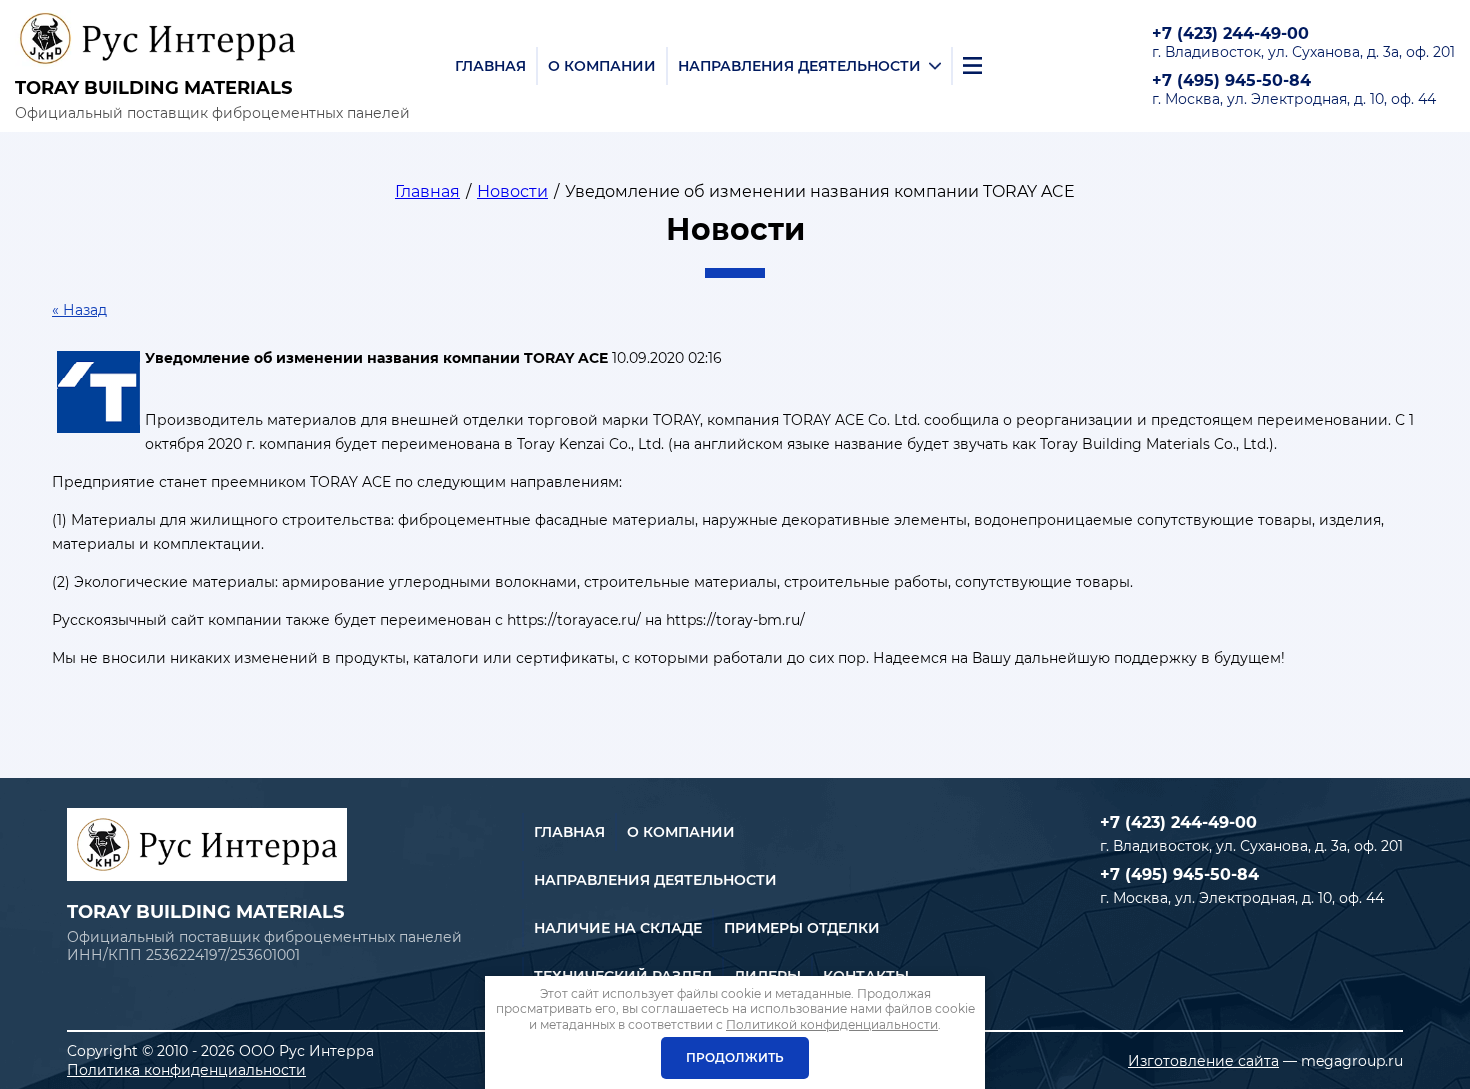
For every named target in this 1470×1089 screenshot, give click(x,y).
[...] (973, 66)
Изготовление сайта (1203, 1061)
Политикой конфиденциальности (832, 1024)
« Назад (79, 310)
